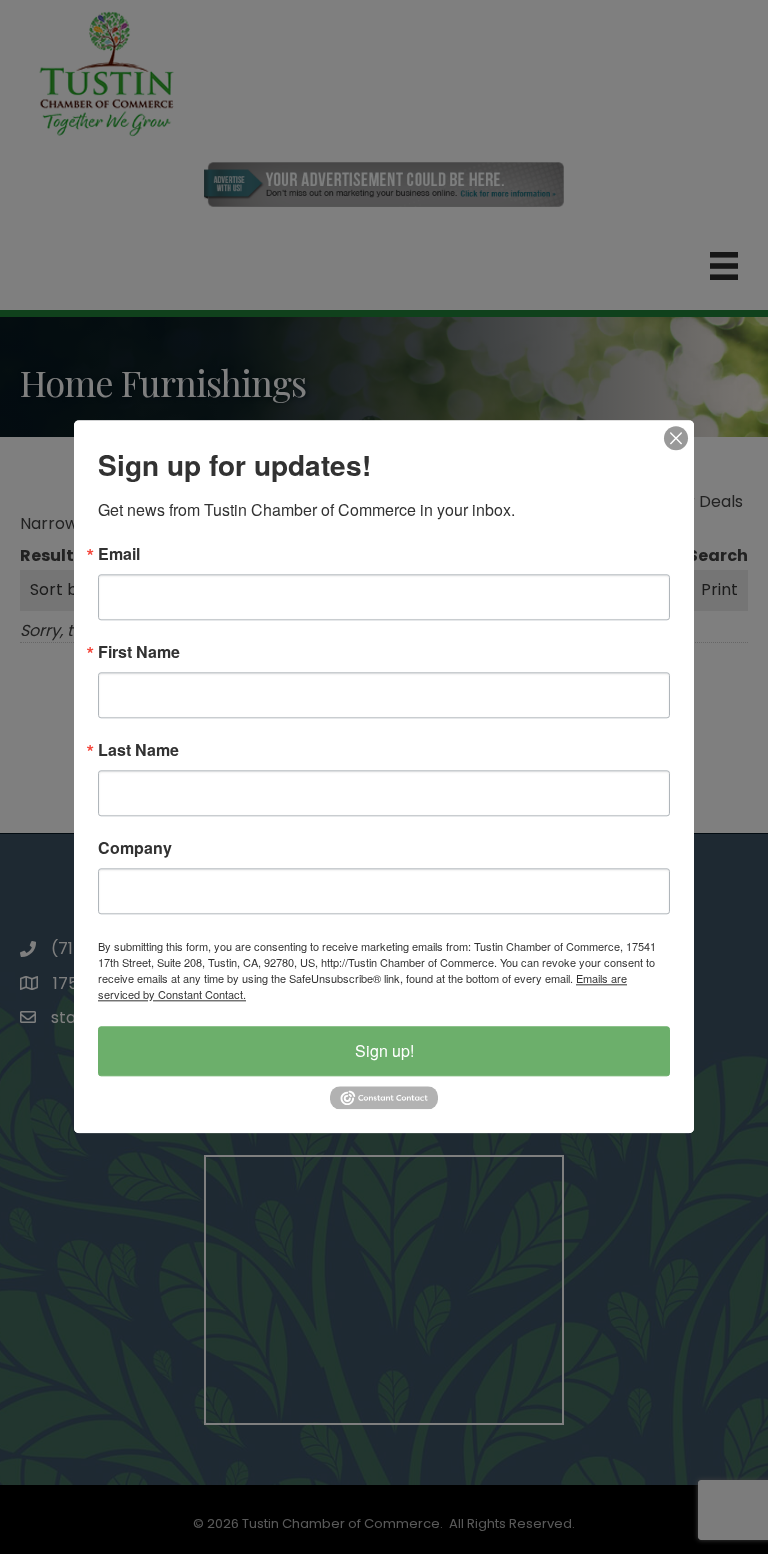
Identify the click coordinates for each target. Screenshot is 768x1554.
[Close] (676, 438)
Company (135, 848)
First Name (139, 652)
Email (119, 554)
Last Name (138, 750)
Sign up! (384, 1050)
